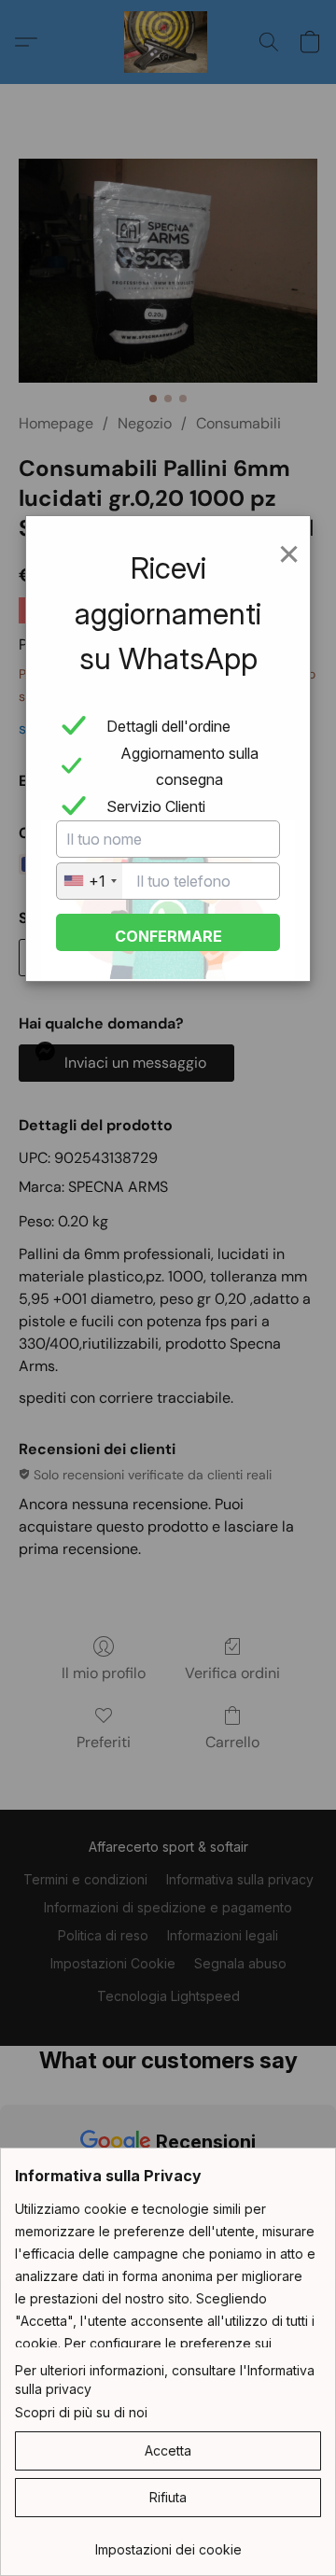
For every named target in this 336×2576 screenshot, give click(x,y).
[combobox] (90, 881)
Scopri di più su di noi (81, 2412)
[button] (168, 2451)
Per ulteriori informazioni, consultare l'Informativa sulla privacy (165, 2380)
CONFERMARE (168, 936)
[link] (168, 2543)
